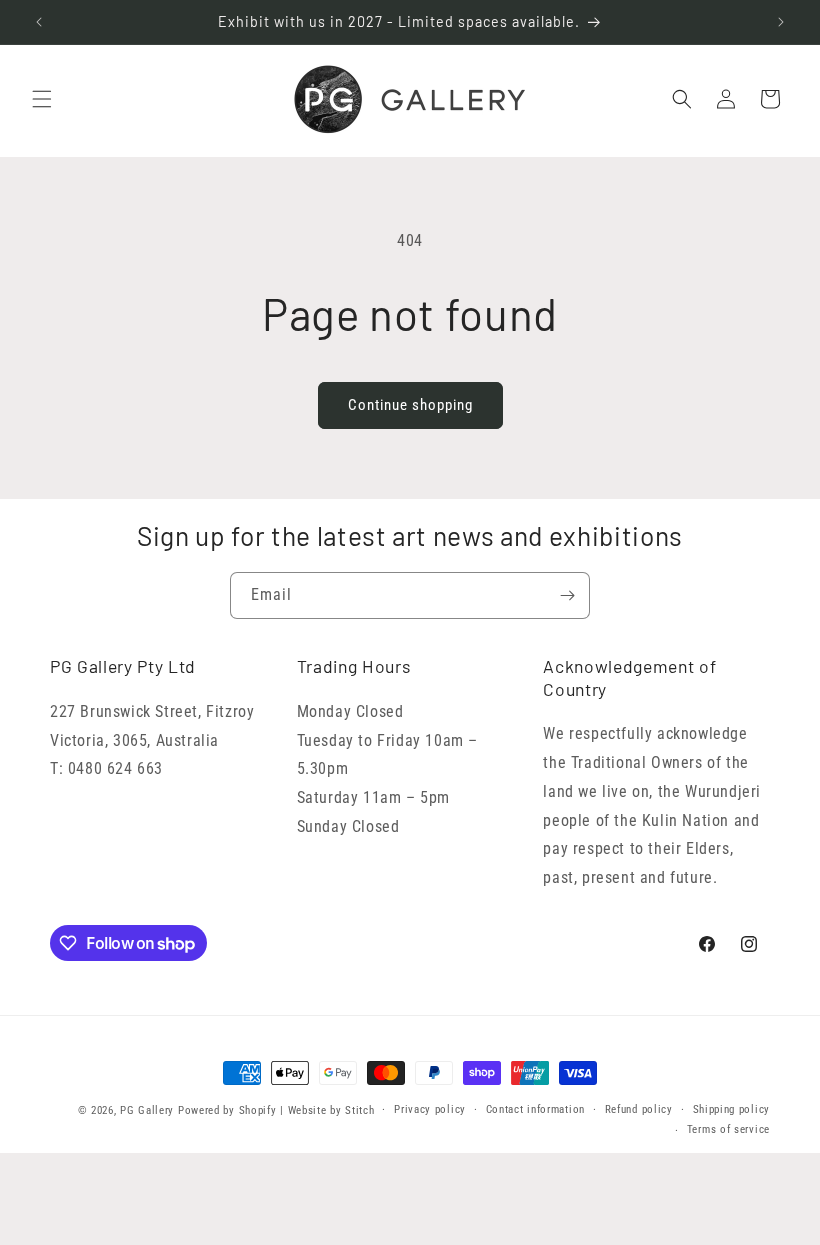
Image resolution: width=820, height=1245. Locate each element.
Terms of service (728, 1129)
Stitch (359, 1110)
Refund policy (639, 1109)
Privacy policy (430, 1109)
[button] (42, 99)
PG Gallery (147, 1110)
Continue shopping (410, 405)
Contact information (535, 1109)
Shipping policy (732, 1109)
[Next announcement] (781, 22)
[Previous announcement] (39, 22)
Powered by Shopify (227, 1110)
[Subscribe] (567, 595)
